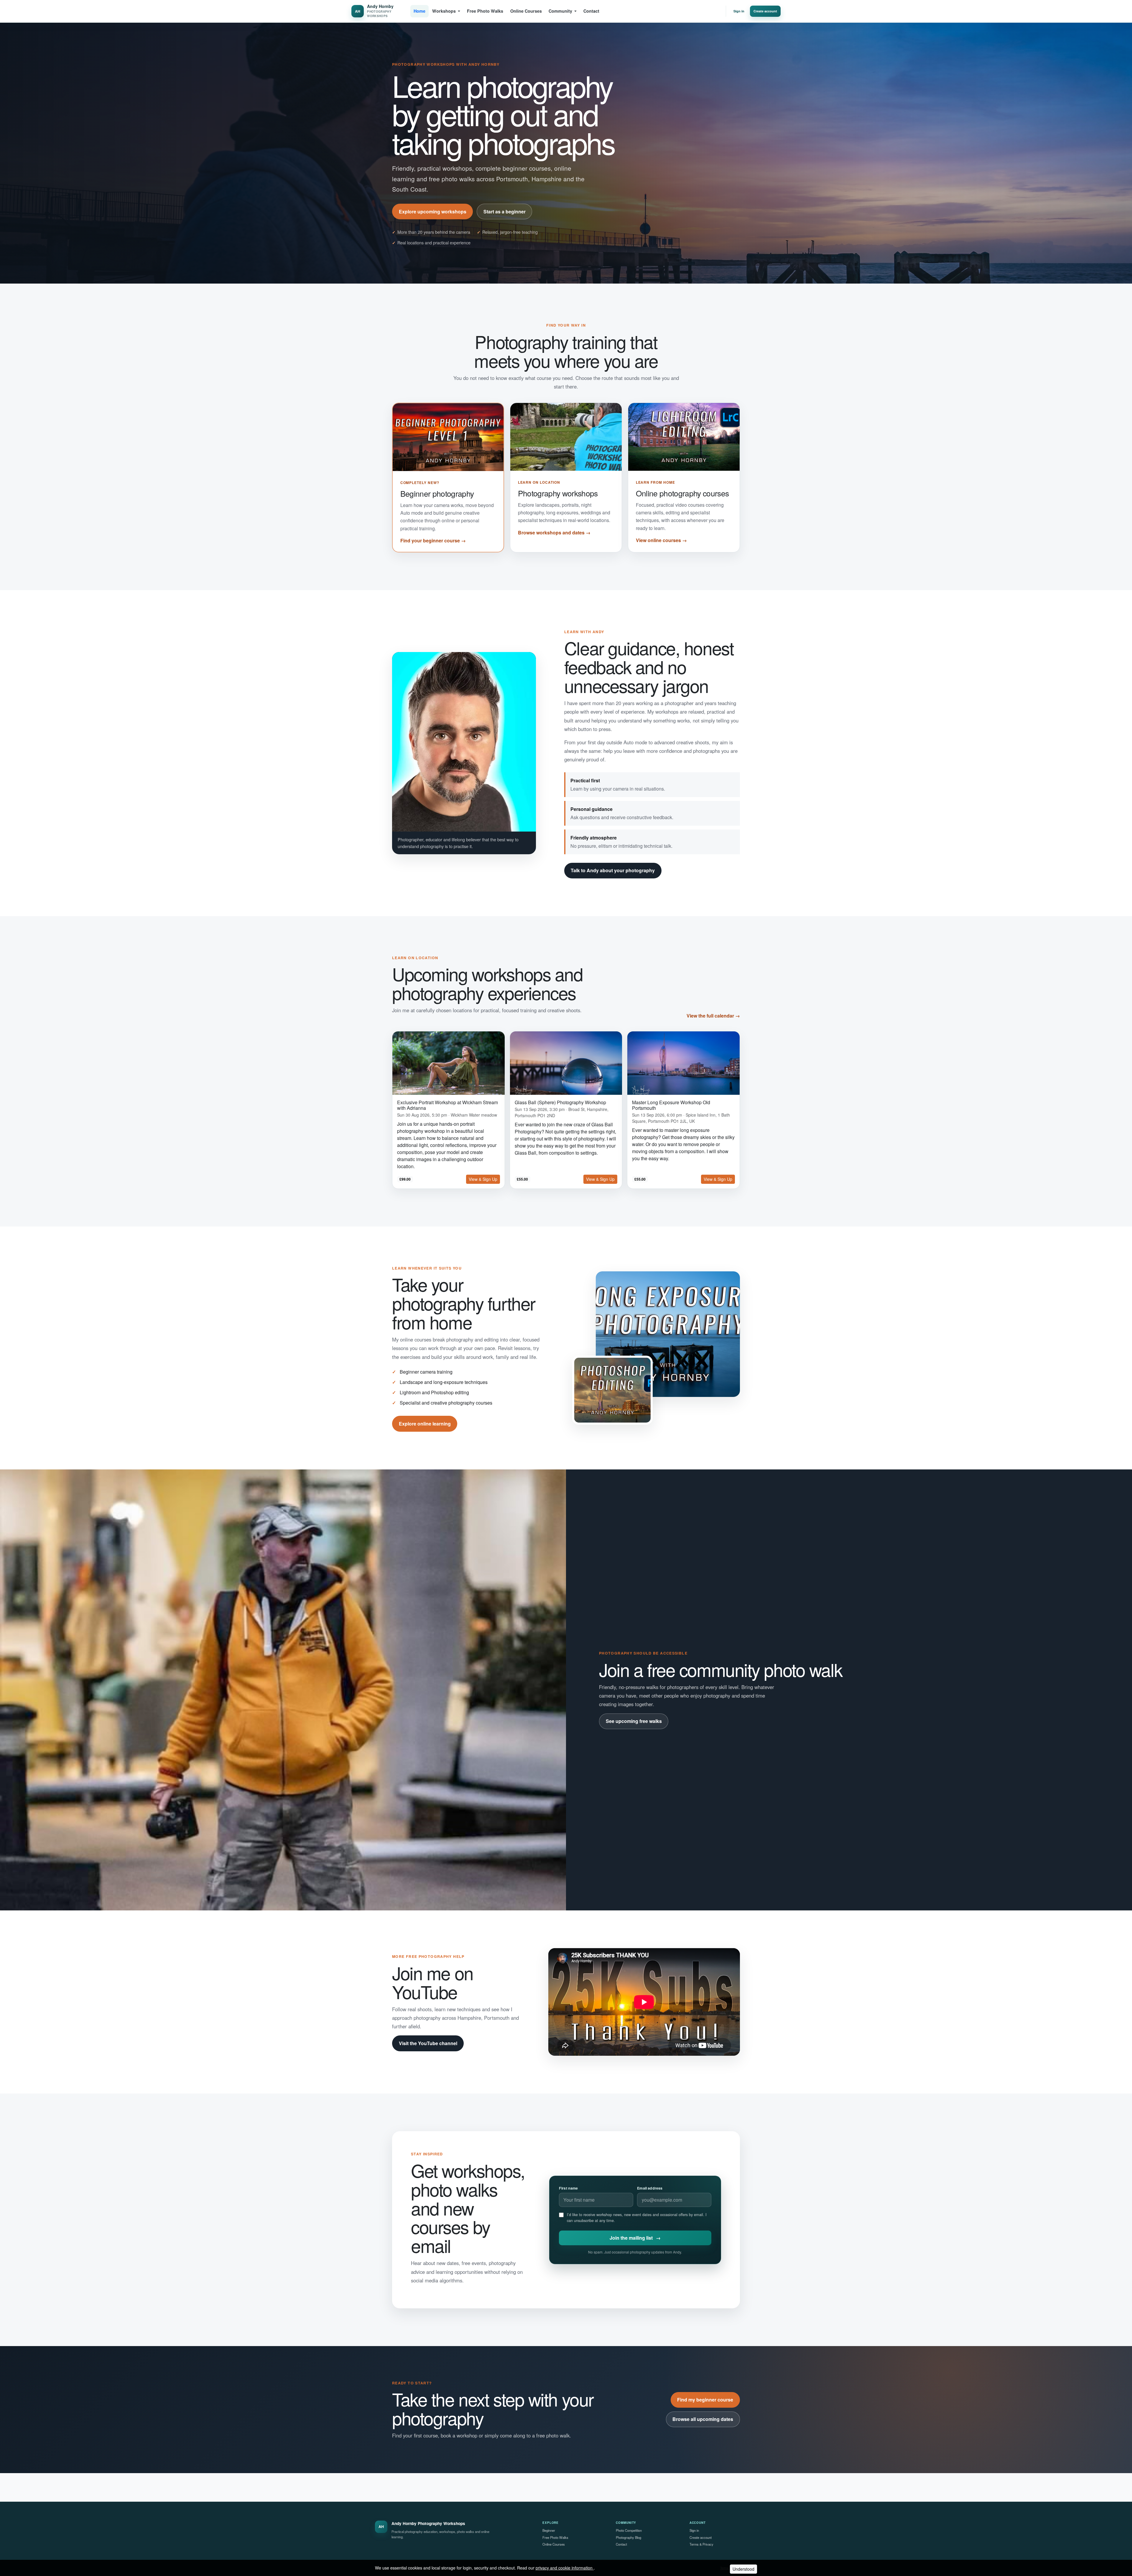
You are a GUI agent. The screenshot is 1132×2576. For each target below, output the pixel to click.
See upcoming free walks (634, 1721)
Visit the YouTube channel (428, 2043)
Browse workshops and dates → (554, 533)
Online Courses (526, 11)
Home (419, 11)
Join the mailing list (635, 2238)
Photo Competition (629, 2530)
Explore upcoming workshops (433, 211)
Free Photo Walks (485, 11)
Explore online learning (425, 1424)
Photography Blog (628, 2537)
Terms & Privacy (701, 2544)
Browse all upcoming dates (703, 2419)
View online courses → (661, 540)
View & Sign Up (483, 1179)
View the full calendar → (713, 1016)
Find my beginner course (705, 2400)
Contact (591, 11)
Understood (743, 2569)
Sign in (739, 11)
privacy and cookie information (565, 2568)
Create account (765, 11)
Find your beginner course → (433, 540)
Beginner (549, 2530)
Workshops (444, 11)
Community (560, 11)
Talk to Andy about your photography (613, 870)
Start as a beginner (505, 211)
